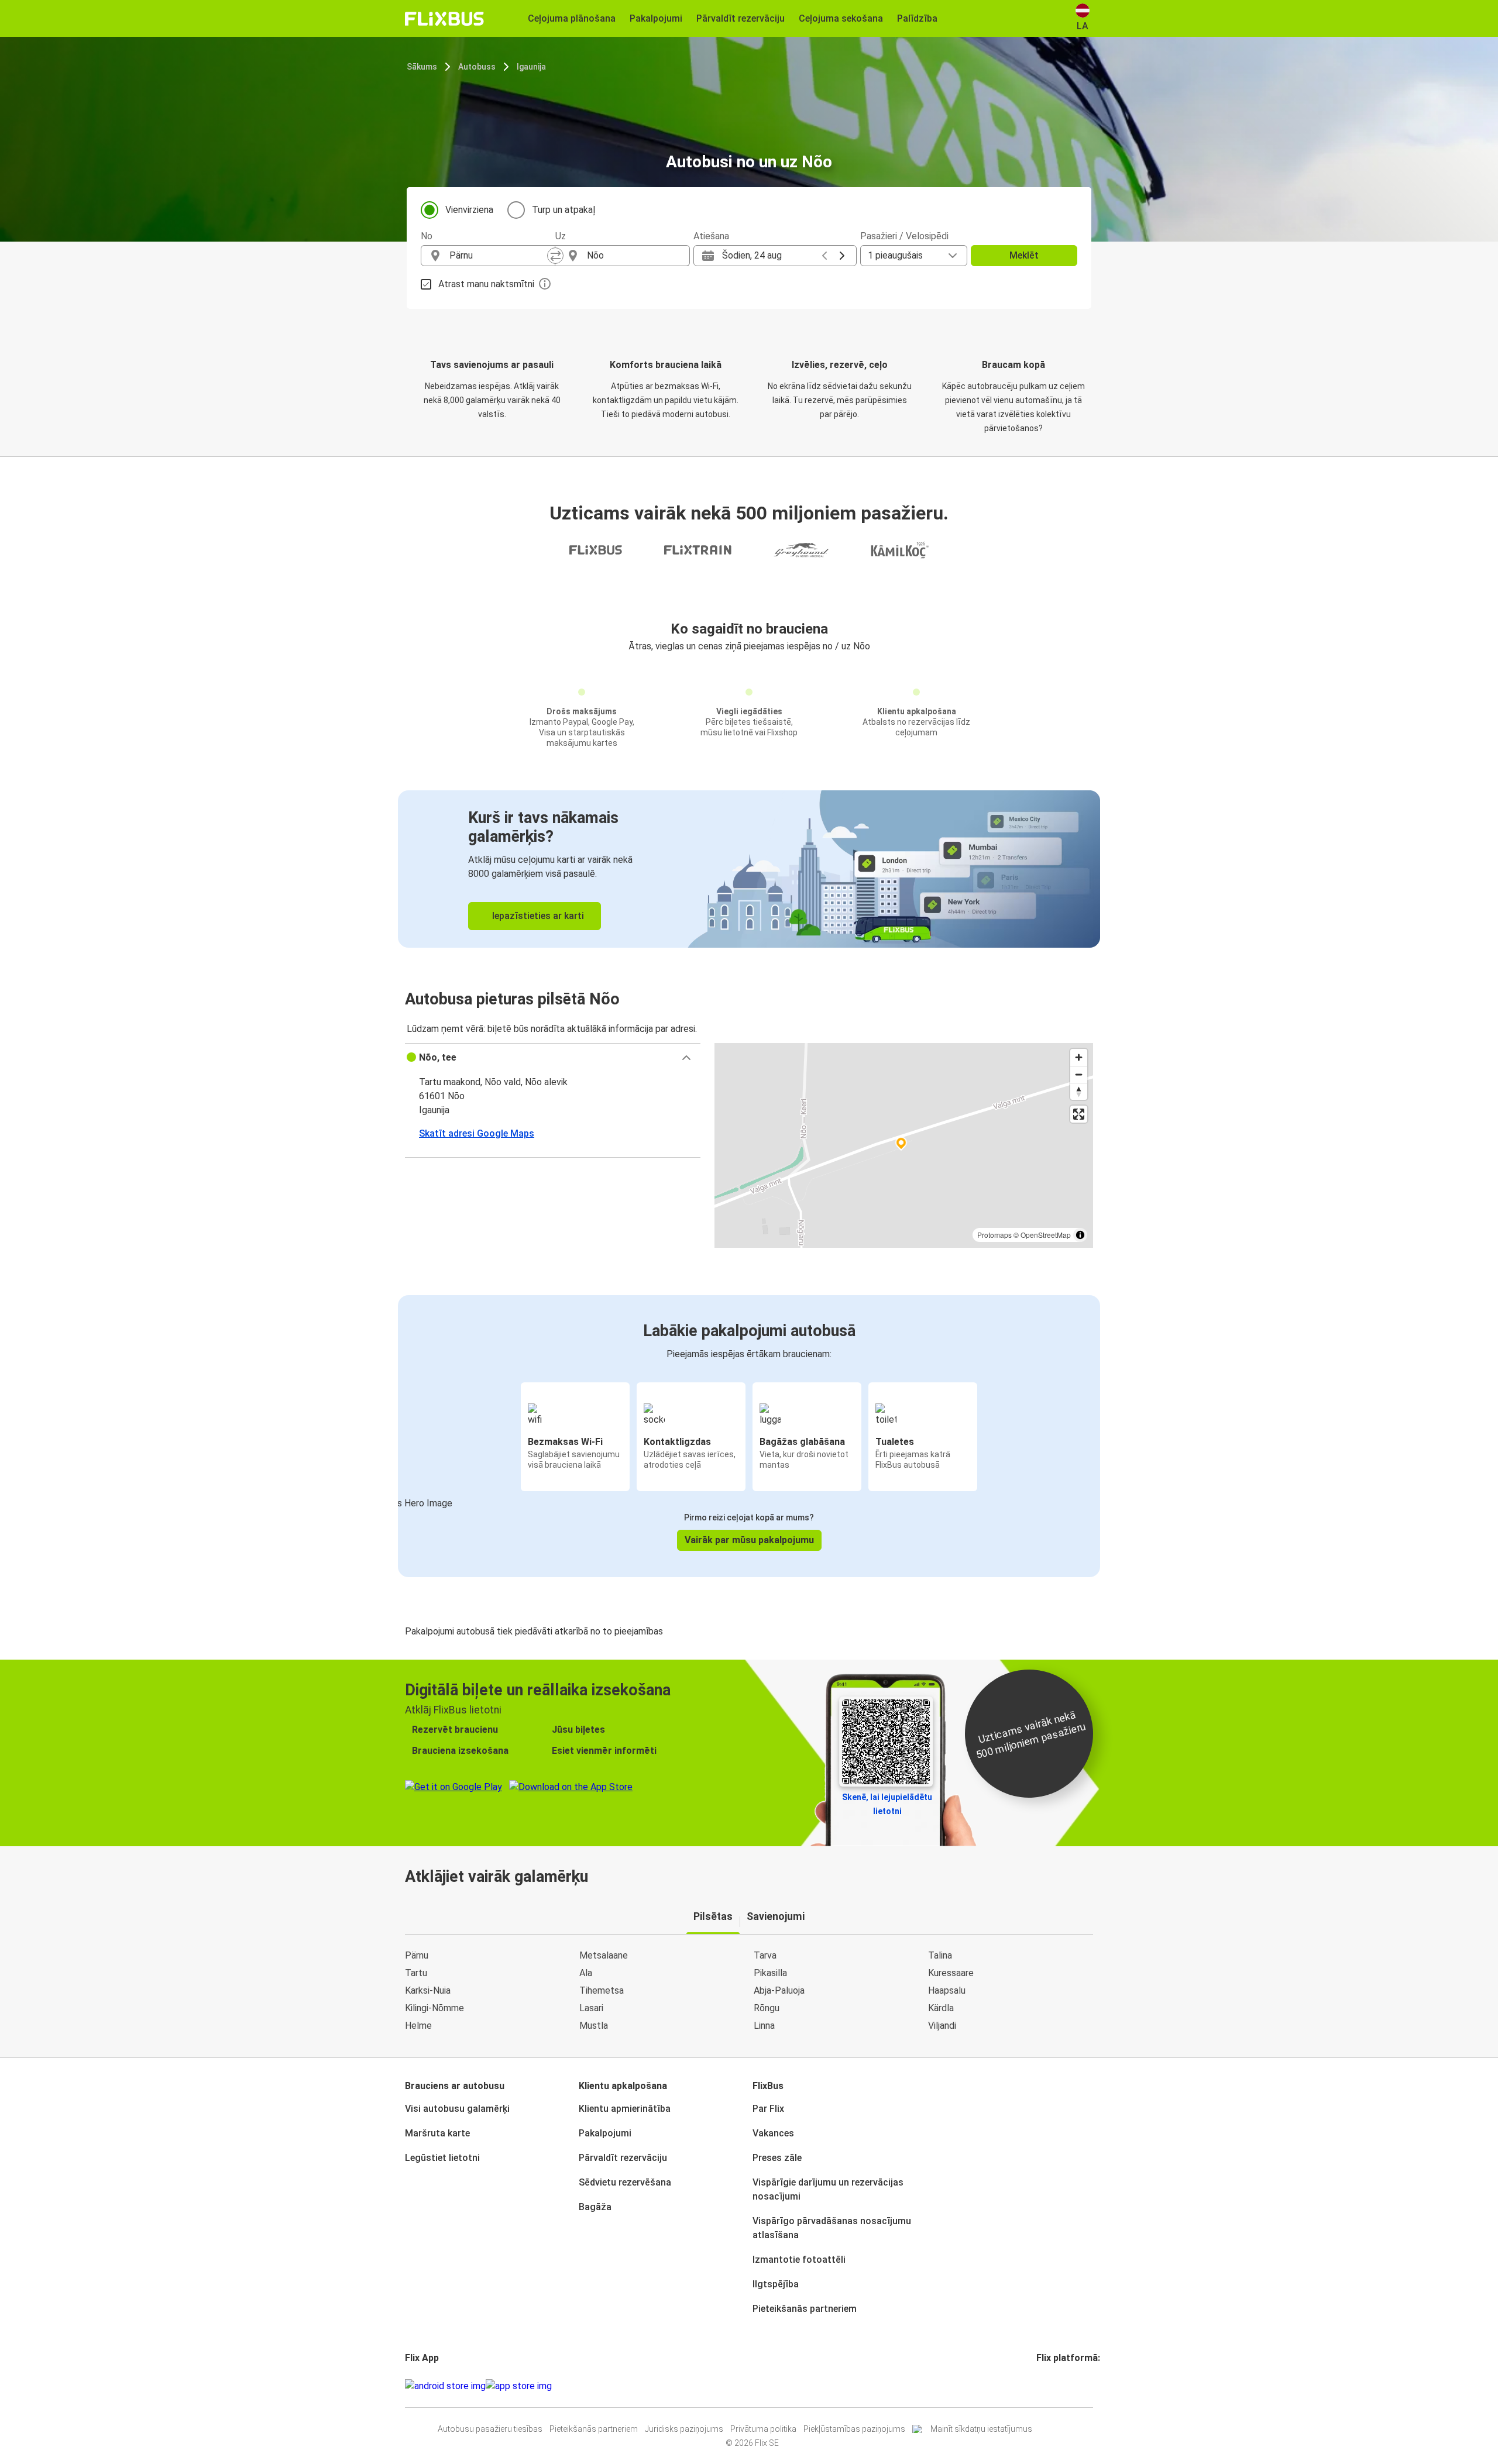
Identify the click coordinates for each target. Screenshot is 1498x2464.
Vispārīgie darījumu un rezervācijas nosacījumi (828, 2189)
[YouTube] (1045, 2386)
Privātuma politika (763, 2429)
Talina (940, 1955)
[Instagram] (1042, 2386)
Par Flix (768, 2109)
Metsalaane (604, 1955)
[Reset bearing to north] (1079, 1091)
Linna (764, 2026)
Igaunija (531, 67)
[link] (749, 869)
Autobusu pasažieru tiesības (490, 2429)
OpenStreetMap (1046, 1235)
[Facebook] (1038, 2386)
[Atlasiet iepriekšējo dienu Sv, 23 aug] (824, 256)
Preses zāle (777, 2158)
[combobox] (499, 256)
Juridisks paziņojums (684, 2429)
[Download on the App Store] (519, 2386)
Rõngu (767, 2008)
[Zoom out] (1079, 1074)
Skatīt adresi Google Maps (477, 1133)
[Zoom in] (1079, 1057)
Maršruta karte (437, 2133)
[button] (553, 1058)
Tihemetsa (602, 1990)
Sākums (422, 67)
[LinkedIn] (1049, 2386)
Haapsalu (947, 1990)
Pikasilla (770, 1973)
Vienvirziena (469, 210)
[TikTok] (1056, 2386)
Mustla (594, 2026)
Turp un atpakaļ (564, 210)
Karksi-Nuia (428, 1990)
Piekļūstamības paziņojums (854, 2429)
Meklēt (1024, 255)
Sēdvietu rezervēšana (625, 2182)
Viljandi (942, 2026)
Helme (418, 2026)
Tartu (416, 1973)
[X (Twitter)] (1052, 2386)
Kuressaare (951, 1973)
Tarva (765, 1955)
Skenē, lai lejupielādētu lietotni (887, 1804)
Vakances (773, 2133)
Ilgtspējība (776, 2284)
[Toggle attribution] (1080, 1235)
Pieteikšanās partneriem (805, 2309)
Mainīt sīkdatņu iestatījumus (981, 2429)
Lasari (591, 2008)
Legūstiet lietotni (442, 2158)
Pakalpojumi (605, 2133)
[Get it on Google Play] (445, 2386)
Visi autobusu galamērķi (457, 2109)
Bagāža (595, 2207)
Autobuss (477, 67)
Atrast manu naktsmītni (486, 284)
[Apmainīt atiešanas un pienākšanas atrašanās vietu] (555, 256)
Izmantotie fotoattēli (799, 2260)
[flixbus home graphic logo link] (444, 19)
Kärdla (941, 2008)
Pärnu (417, 1955)
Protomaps (994, 1235)
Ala (586, 1973)
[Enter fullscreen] (1079, 1114)
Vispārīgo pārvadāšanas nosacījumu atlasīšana (832, 2228)
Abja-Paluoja (779, 1990)
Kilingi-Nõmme (434, 2008)
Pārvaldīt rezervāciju (623, 2158)
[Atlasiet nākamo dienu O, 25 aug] (842, 256)
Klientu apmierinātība (625, 2109)
